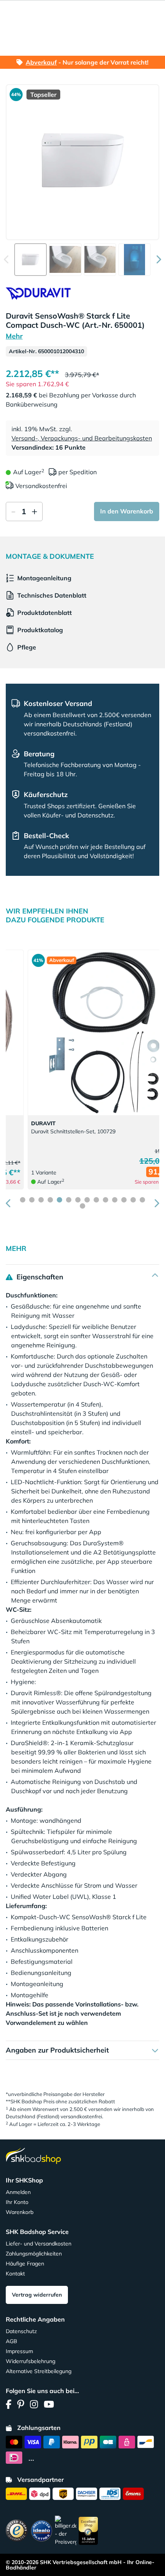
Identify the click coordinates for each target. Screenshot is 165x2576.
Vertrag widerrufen (37, 2295)
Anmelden (18, 2192)
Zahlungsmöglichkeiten (34, 2254)
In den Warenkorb (127, 511)
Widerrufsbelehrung (31, 2361)
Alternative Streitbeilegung (39, 2371)
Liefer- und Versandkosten (39, 2244)
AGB (12, 2341)
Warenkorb (20, 2212)
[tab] (23, 1200)
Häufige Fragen (25, 2264)
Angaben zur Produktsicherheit (57, 2050)
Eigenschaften (39, 1277)
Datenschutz (21, 2331)
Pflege (27, 647)
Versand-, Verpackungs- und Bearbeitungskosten (82, 438)
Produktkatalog (40, 630)
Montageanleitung (44, 578)
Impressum (19, 2351)
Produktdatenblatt (45, 613)
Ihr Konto (17, 2202)
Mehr (14, 336)
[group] (31, 260)
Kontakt (15, 2274)
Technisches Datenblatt (52, 595)
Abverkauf (41, 62)
